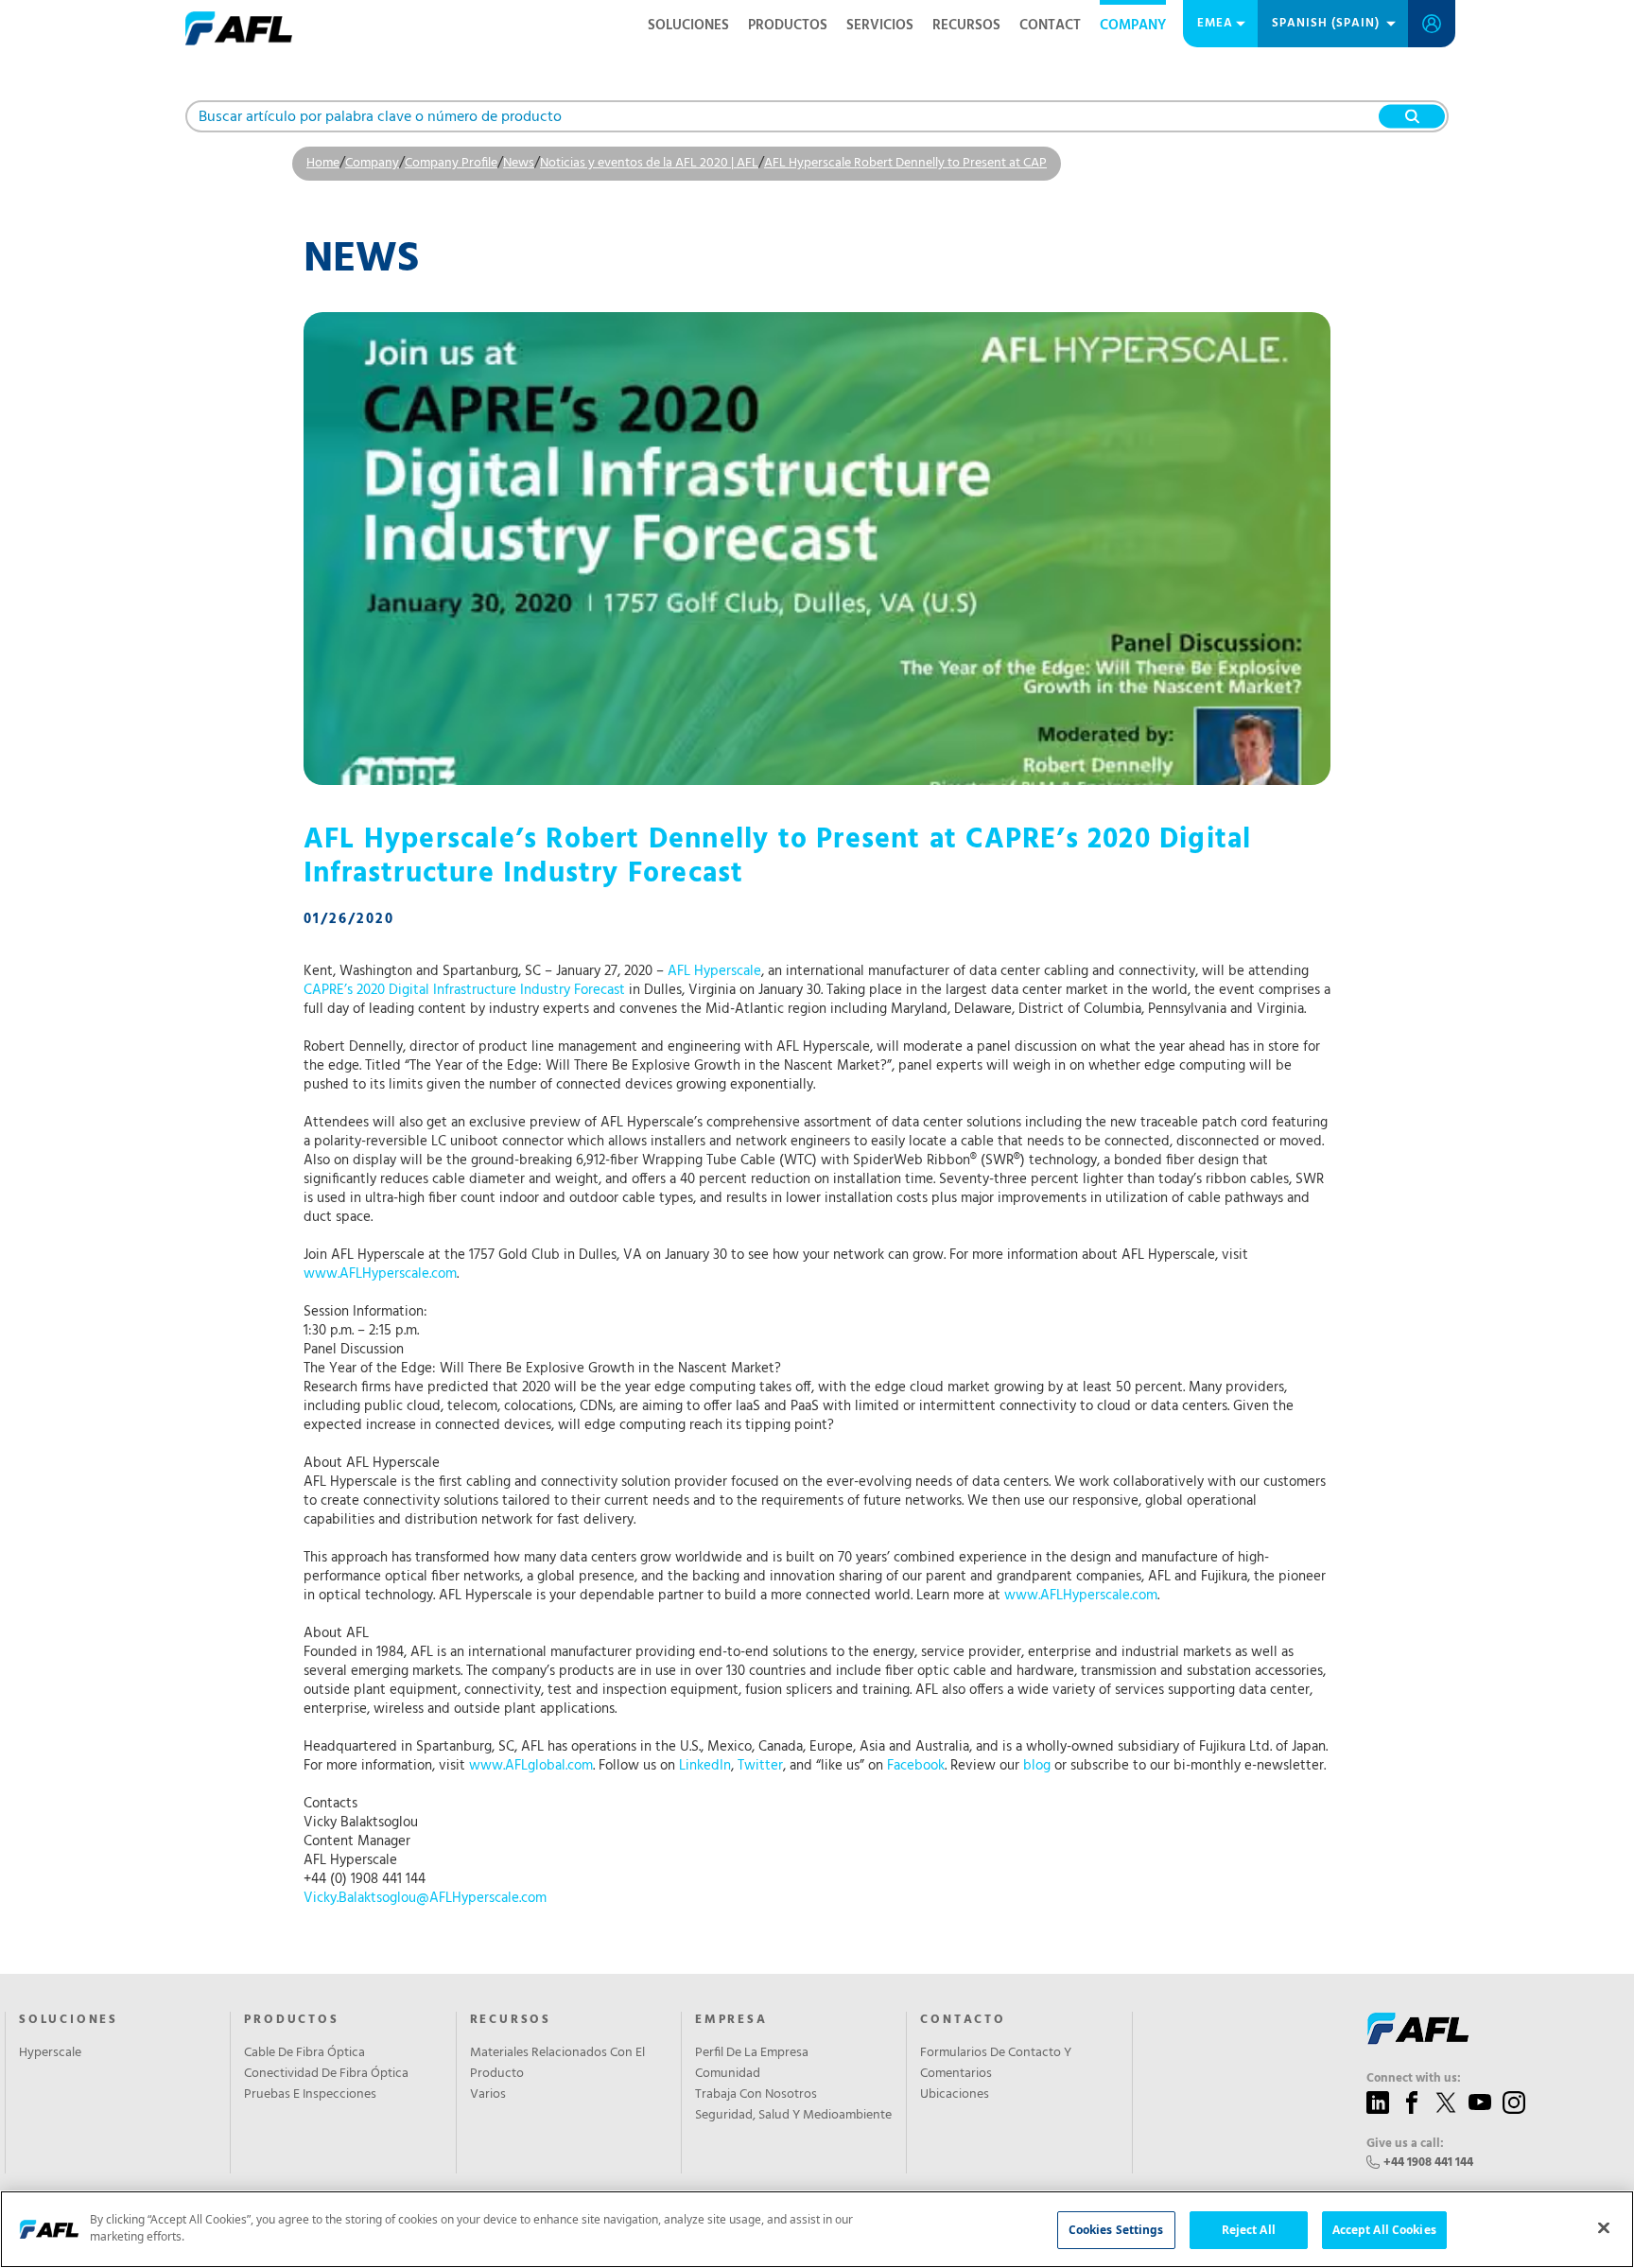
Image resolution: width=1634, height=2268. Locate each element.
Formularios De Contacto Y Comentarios (996, 2064)
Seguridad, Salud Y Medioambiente (793, 2116)
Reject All (1249, 2230)
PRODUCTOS (788, 26)
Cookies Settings (1116, 2230)
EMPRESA (731, 2020)
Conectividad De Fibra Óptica (326, 2074)
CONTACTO (963, 2020)
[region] (817, 2229)
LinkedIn (705, 1766)
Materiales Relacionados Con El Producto (557, 2064)
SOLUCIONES (688, 26)
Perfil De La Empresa (752, 2053)
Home (323, 163)
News (519, 163)
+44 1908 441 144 (1428, 2163)
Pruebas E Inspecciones (310, 2095)
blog (1037, 1766)
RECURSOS (966, 26)
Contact (1050, 26)
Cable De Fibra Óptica (304, 2053)
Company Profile (451, 163)
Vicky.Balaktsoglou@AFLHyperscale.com (425, 1898)
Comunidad (728, 2074)
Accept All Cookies (1384, 2230)
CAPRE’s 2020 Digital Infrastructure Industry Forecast (464, 990)
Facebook (916, 1766)
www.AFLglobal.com (531, 1766)
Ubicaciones (955, 2095)
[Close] (1604, 2227)
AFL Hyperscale (714, 971)
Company (1133, 26)
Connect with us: (1414, 2079)
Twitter (760, 1766)
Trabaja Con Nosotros (756, 2095)
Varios (488, 2095)
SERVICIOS (880, 26)
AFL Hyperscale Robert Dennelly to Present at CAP (905, 163)
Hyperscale (50, 2053)
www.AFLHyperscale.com (380, 1274)
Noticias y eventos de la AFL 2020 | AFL (649, 163)
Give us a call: (1405, 2144)
